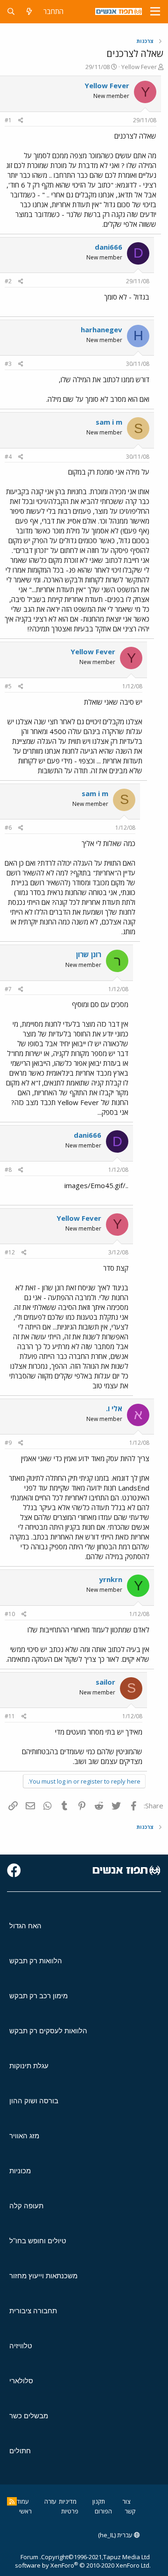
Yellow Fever (139, 67)
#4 (8, 457)
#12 (10, 1252)
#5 (8, 686)
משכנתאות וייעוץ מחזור (43, 2276)
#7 (8, 989)
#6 (8, 828)
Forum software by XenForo (83, 2561)
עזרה (50, 2501)
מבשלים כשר (29, 2416)
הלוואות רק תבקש (36, 1961)
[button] (155, 12)
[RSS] (12, 2501)
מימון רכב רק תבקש (38, 1996)
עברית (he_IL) (116, 2535)
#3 (8, 364)
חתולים (20, 2451)
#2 (8, 281)
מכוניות (20, 2171)
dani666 (108, 247)
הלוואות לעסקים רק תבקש (48, 2031)
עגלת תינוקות (29, 2066)
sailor (105, 1682)
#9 (8, 1443)
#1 (8, 120)
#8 (8, 1170)
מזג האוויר (24, 2136)
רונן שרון (89, 954)
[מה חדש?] (29, 11)
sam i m (109, 422)
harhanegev (101, 329)
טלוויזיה (21, 2346)
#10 (10, 1614)
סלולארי (21, 2381)
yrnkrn (111, 1579)
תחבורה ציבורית (33, 2311)
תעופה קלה (26, 2206)
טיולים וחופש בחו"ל (38, 2241)
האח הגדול (25, 1926)
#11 (10, 1716)
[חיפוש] (11, 11)
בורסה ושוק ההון (34, 2101)
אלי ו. (114, 1408)
